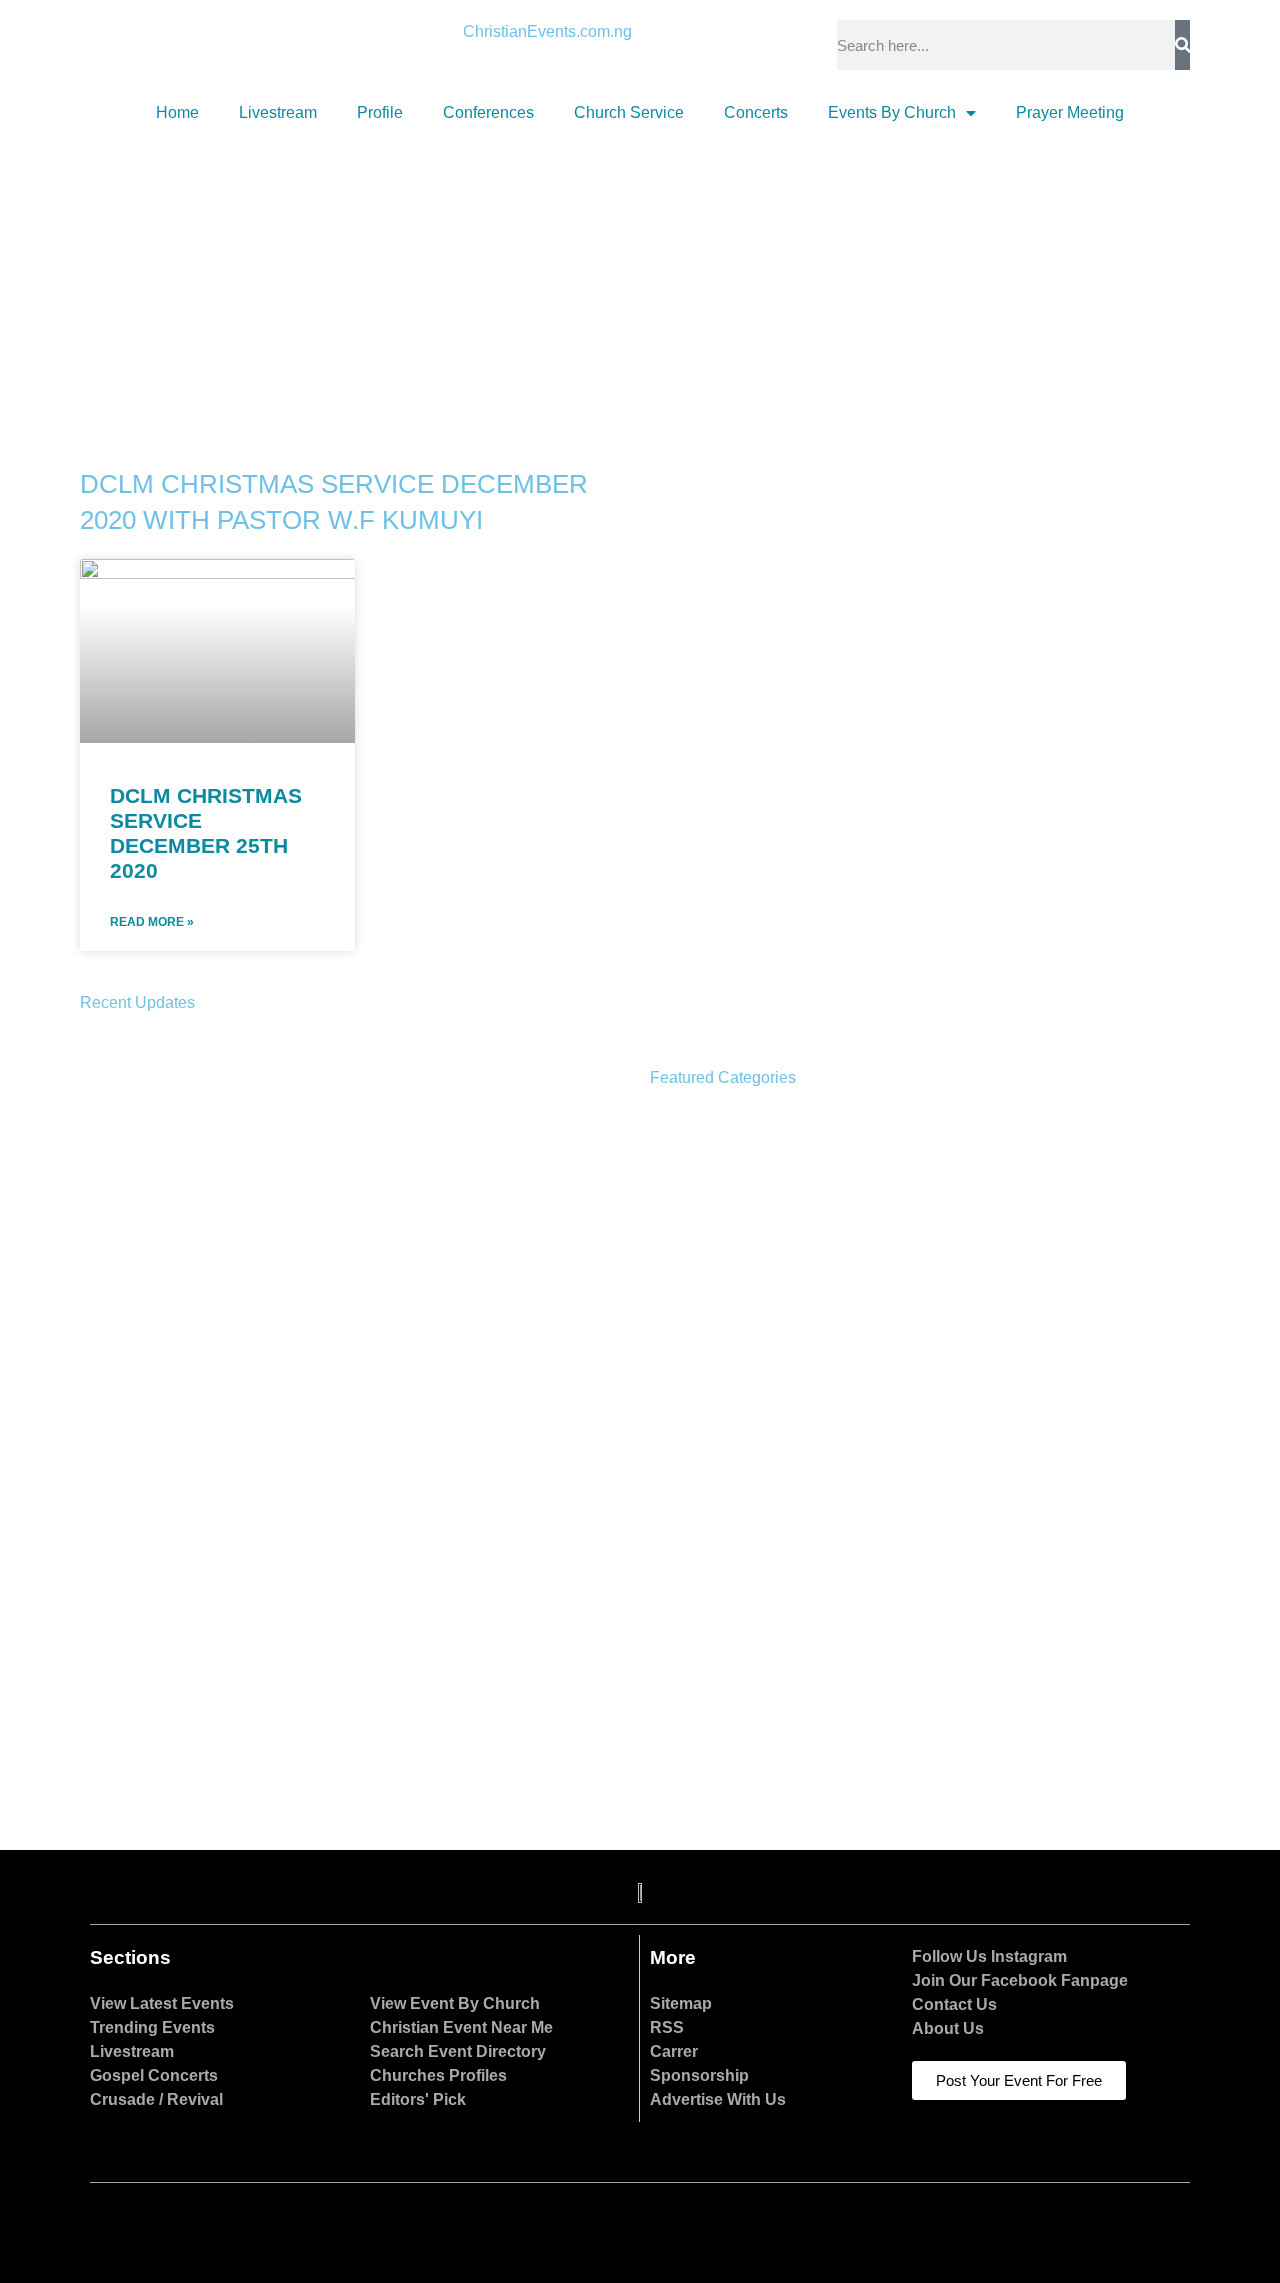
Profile (380, 112)
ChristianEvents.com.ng (547, 31)
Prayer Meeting (1070, 112)
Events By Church (892, 112)
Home (177, 112)
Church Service (629, 112)
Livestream (278, 112)
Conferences (488, 112)
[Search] (1182, 45)
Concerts (756, 112)
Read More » (152, 922)
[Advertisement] (640, 286)
